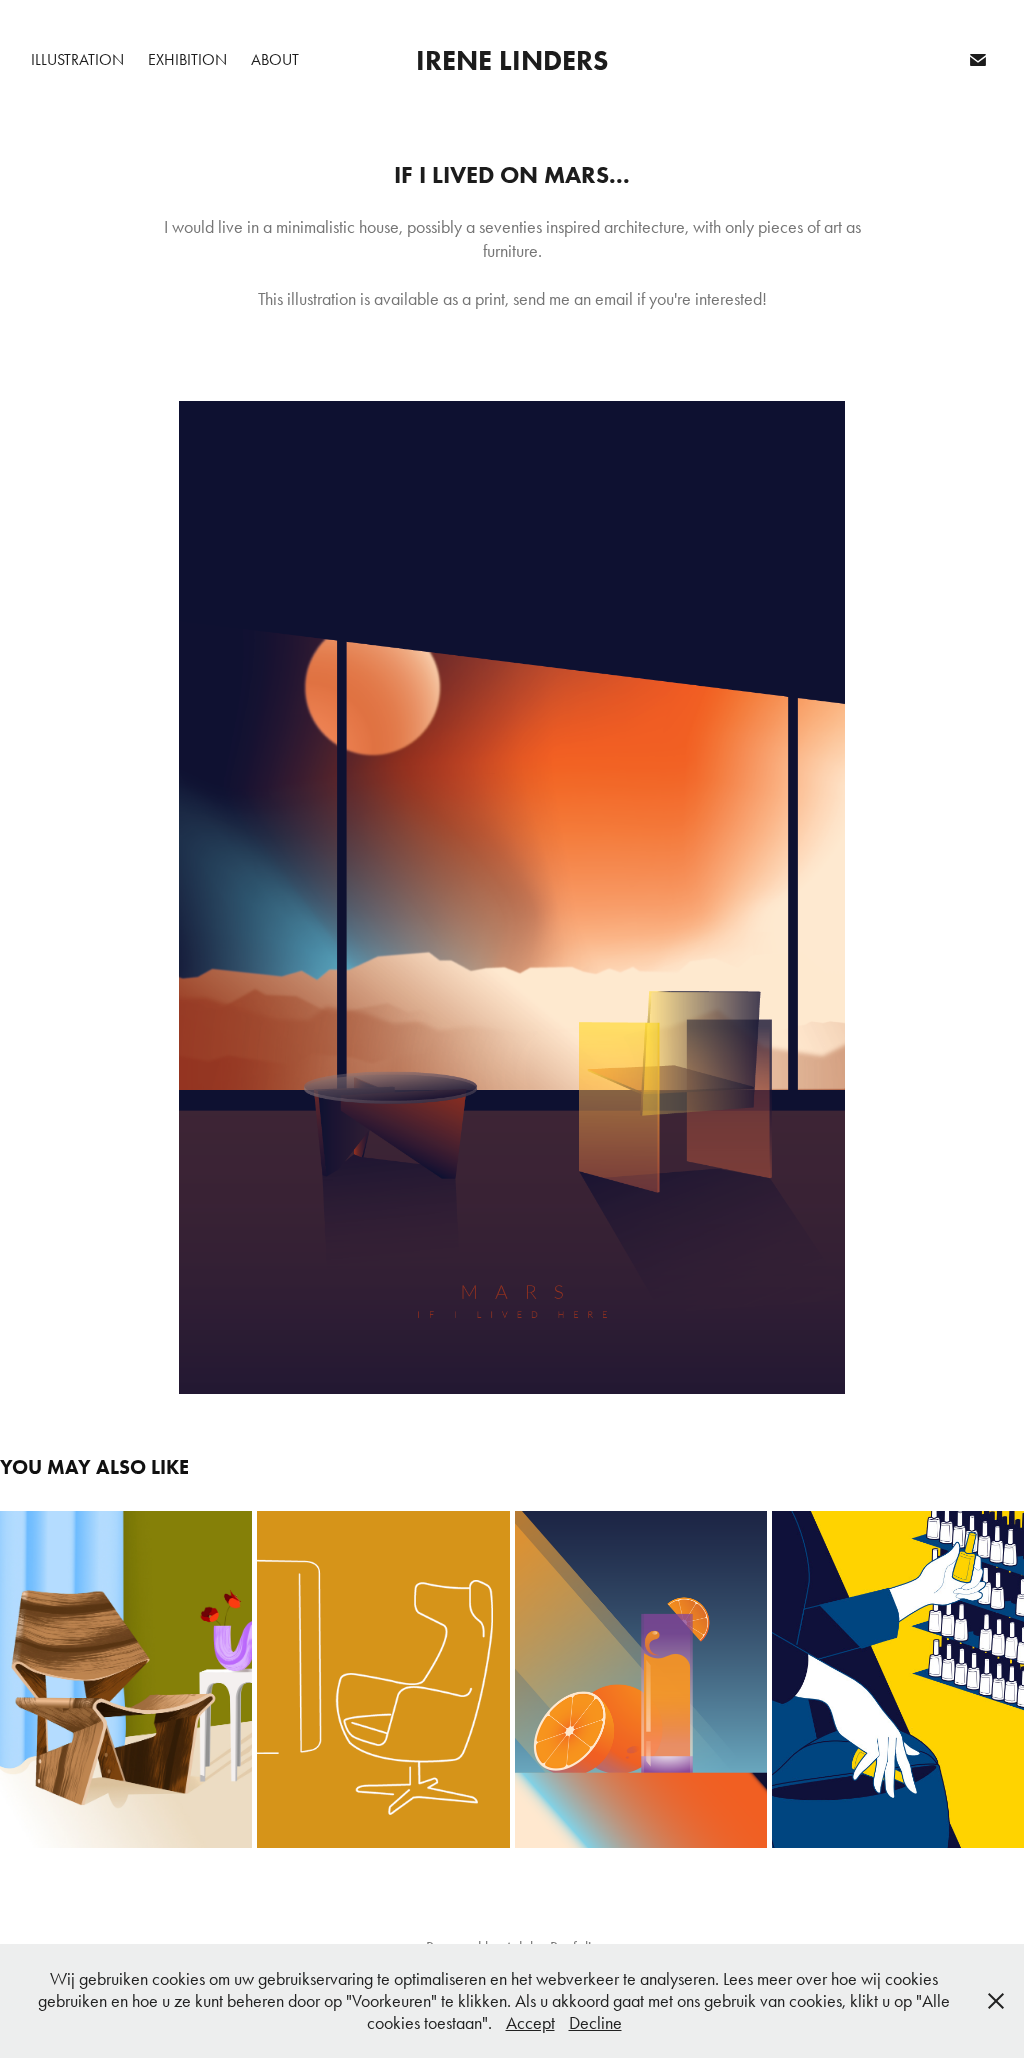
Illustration (77, 59)
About (275, 59)
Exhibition (187, 59)
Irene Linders (512, 60)
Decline (595, 2023)
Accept (530, 2023)
